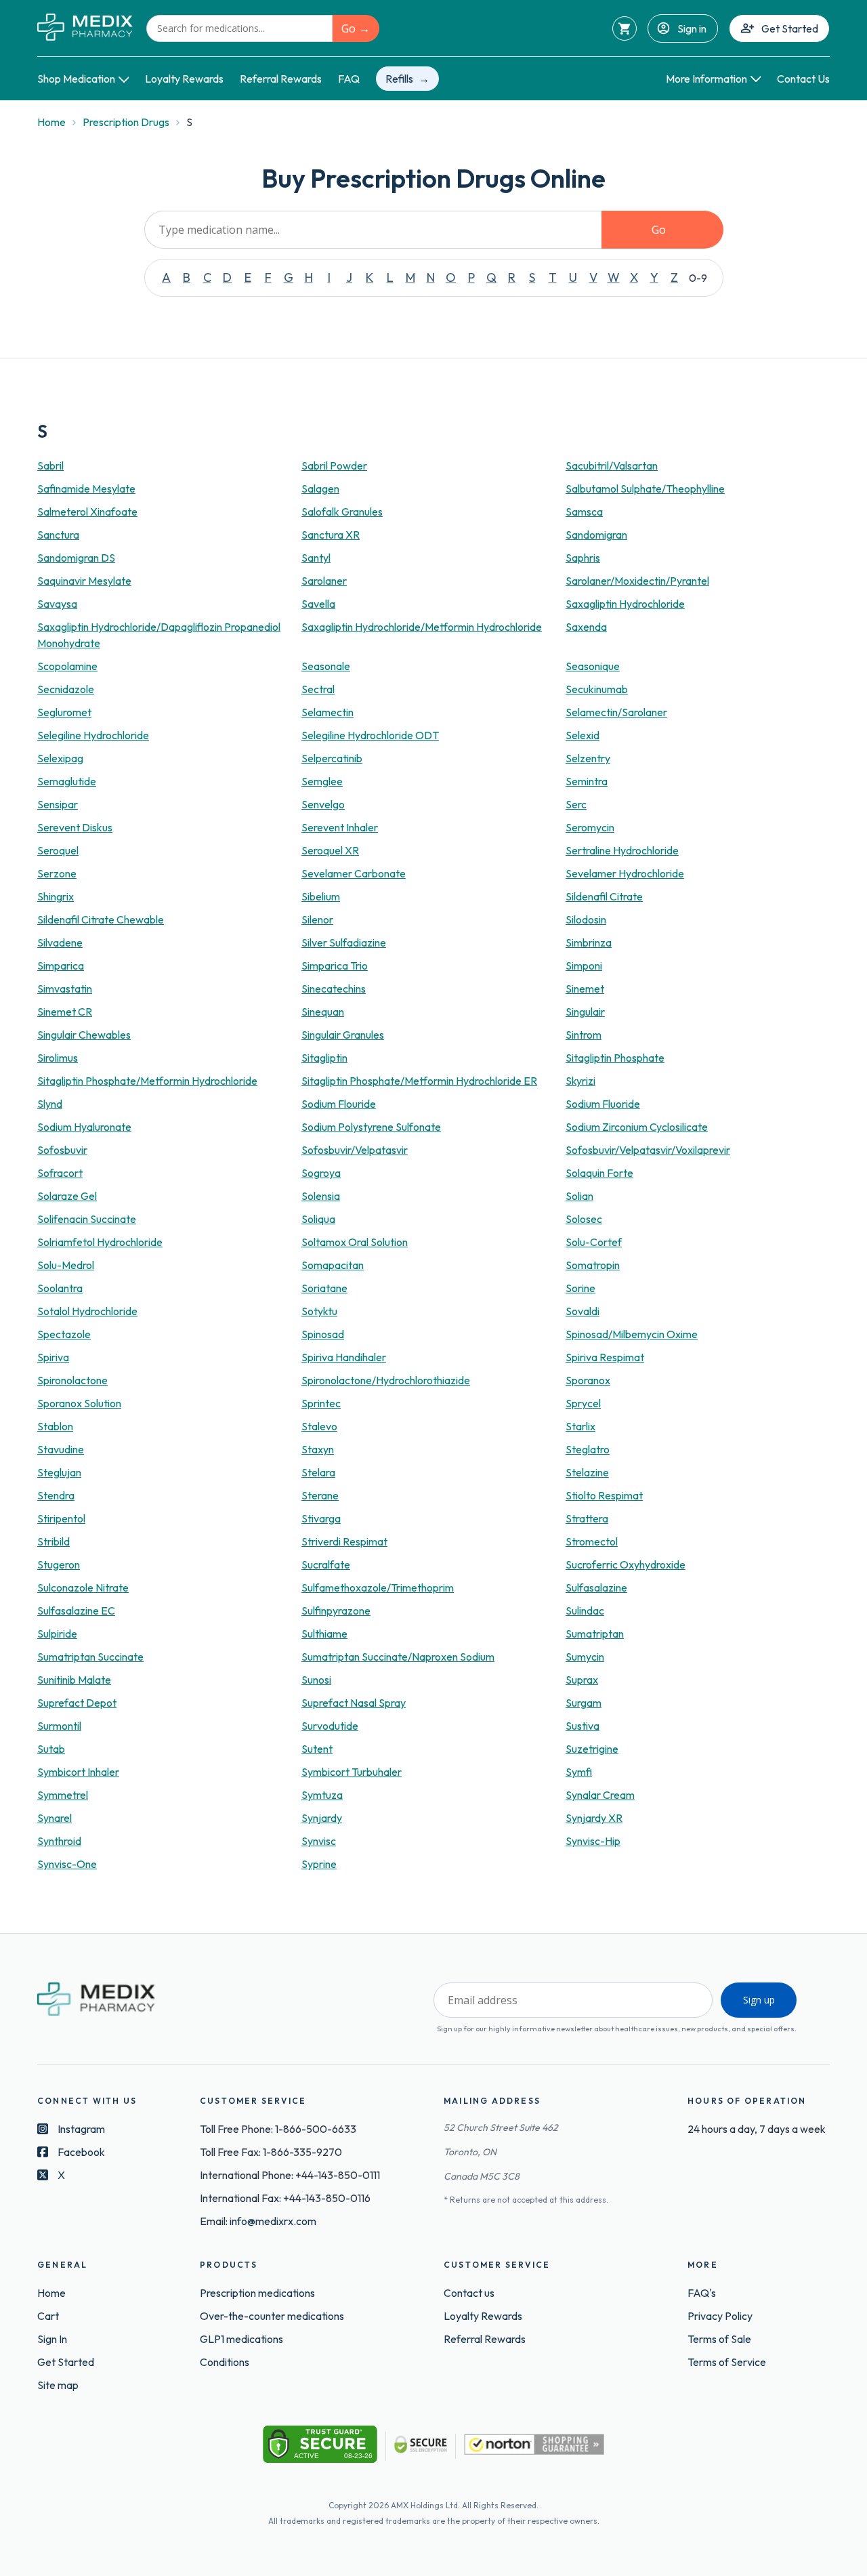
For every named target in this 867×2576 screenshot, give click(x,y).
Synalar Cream (600, 1795)
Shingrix (56, 896)
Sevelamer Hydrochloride (625, 873)
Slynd (50, 1104)
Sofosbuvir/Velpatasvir (355, 1150)
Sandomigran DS (76, 558)
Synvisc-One (67, 1864)
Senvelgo (323, 804)
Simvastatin (65, 989)
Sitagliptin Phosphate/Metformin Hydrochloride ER (419, 1081)
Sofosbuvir (62, 1150)
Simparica (61, 965)
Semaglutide (67, 781)
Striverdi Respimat (344, 1541)
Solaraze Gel (67, 1196)
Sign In (52, 2339)
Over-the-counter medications (272, 2316)
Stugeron (59, 1564)
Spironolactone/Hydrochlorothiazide (386, 1380)
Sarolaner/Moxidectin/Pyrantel (637, 581)
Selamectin (327, 712)
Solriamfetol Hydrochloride (100, 1242)
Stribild (54, 1541)
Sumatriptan (595, 1634)
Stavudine (61, 1449)
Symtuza (322, 1795)
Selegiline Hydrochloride (93, 735)
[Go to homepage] (85, 28)
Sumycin (585, 1657)
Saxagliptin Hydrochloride (625, 604)
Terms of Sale (719, 2339)
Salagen (320, 489)
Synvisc (319, 1841)
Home (51, 122)
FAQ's (702, 2293)
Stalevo (319, 1426)
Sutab (51, 1749)
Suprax (582, 1680)
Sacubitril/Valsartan (612, 465)
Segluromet (64, 712)
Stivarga (321, 1518)
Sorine (580, 1288)
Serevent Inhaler (340, 827)
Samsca (584, 512)
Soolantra (60, 1288)
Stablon (55, 1426)
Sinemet (585, 989)
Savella (318, 604)
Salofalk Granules (342, 512)
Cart (48, 2316)
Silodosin (586, 919)
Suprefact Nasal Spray (354, 1703)
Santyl (316, 558)
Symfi (579, 1772)
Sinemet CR (65, 1012)
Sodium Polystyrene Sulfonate (371, 1127)
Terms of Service (727, 2362)
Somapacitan (333, 1265)
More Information (706, 79)
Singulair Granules (343, 1035)
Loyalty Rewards (184, 79)
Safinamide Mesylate (86, 489)
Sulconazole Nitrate (83, 1587)
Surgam (584, 1703)
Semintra (587, 781)
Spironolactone (72, 1380)
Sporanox (588, 1380)
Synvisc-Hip (593, 1841)
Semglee (322, 781)
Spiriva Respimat (605, 1357)
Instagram (81, 2129)
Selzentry (588, 758)
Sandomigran (596, 535)
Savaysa (57, 604)
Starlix (580, 1426)
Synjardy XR (594, 1818)
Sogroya (321, 1173)
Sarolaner (324, 581)
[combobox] (239, 28)
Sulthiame (324, 1634)
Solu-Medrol (66, 1265)
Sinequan (323, 1012)
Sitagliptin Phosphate (615, 1058)
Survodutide (330, 1726)
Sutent (317, 1749)
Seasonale (326, 666)
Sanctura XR (331, 535)
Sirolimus (58, 1058)
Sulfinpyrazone (336, 1611)
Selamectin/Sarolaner (616, 712)
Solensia (321, 1196)
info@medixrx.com (273, 2221)
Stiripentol (61, 1518)
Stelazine (587, 1472)
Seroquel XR (330, 850)
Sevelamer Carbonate (354, 873)
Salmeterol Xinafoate (87, 512)
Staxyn (318, 1449)
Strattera (587, 1518)
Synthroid (59, 1841)
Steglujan (59, 1472)
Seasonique (593, 666)
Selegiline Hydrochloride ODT (370, 735)
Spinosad (323, 1334)
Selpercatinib (332, 758)
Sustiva (583, 1726)
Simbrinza (589, 942)
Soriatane (324, 1288)
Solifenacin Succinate (87, 1219)
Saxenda (586, 627)
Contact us (469, 2293)
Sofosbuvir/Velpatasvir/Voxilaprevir (648, 1150)
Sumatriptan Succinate (90, 1657)
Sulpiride (57, 1634)
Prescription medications (257, 2293)
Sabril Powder (334, 465)
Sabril (50, 465)
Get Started (790, 28)
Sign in (692, 28)
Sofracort (60, 1173)
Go (348, 28)
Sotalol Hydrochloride (87, 1311)
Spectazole (64, 1334)
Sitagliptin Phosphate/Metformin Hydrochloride (147, 1081)
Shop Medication (76, 79)
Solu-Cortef (594, 1242)
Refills (399, 79)
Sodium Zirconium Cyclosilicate (637, 1127)
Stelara (318, 1472)
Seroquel (58, 850)
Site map (58, 2385)
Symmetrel (63, 1795)
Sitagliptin (324, 1058)
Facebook (81, 2152)
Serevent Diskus (75, 827)
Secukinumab (597, 689)
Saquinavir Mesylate (84, 581)
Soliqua (318, 1219)
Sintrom (584, 1035)
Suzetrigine (592, 1749)
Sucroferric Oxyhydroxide (626, 1564)
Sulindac (585, 1611)
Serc (576, 804)
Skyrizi (580, 1081)
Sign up (759, 2000)
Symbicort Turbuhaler (352, 1772)
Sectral (318, 689)
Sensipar (58, 804)
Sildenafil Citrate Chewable (101, 919)
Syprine (319, 1864)
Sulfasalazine (596, 1587)
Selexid (583, 735)
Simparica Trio (335, 965)
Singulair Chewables (84, 1035)
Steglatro (588, 1449)
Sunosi (316, 1680)
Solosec (584, 1219)
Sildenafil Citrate (604, 896)
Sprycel (583, 1403)
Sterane (320, 1495)
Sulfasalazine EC (76, 1611)
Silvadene (60, 942)
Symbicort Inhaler (78, 1772)
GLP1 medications (241, 2339)
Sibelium (321, 896)
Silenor (317, 919)
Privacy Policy (720, 2316)
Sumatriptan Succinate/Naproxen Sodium (398, 1657)
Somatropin (593, 1265)
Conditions (225, 2362)
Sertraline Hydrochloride (622, 850)
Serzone (57, 873)
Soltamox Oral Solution (355, 1242)
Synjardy (322, 1818)
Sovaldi (583, 1311)
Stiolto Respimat (604, 1495)
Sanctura (58, 535)
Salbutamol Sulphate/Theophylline (645, 489)
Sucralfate (326, 1564)
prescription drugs (126, 122)
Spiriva (53, 1357)
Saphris (583, 558)
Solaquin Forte (599, 1173)
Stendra (56, 1495)
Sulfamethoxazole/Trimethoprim (378, 1587)
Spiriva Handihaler (344, 1357)
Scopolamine (67, 666)
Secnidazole (66, 689)
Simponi (584, 965)
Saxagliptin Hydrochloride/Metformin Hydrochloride (422, 627)
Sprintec (321, 1403)
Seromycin (590, 827)
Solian (579, 1196)
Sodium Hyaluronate (84, 1127)
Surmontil (59, 1726)
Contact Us (803, 79)
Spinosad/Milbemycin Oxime (632, 1334)
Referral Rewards (281, 79)
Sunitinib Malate (74, 1680)
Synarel (55, 1818)
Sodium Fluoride (603, 1104)
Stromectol (592, 1541)
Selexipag (60, 758)
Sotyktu (319, 1311)
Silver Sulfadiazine (344, 942)
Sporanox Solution (79, 1403)
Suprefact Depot (77, 1703)
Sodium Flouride (339, 1104)
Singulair (585, 1012)
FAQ (349, 79)
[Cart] (625, 28)
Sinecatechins (334, 989)
